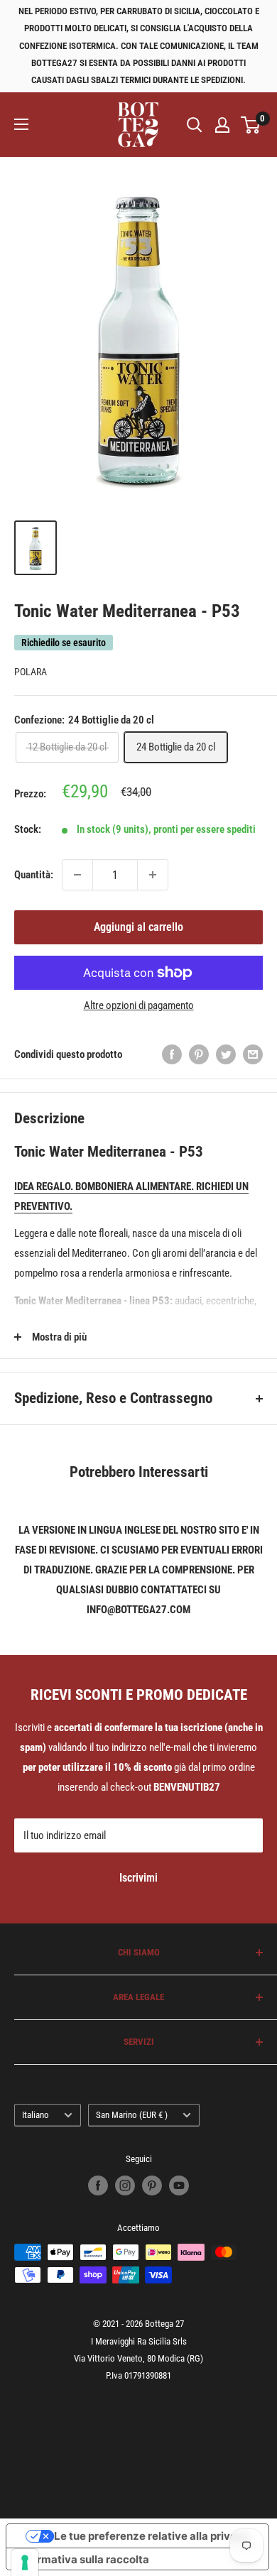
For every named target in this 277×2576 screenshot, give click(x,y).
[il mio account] (222, 125)
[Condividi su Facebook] (172, 1054)
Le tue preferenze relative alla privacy (152, 2536)
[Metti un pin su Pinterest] (199, 1054)
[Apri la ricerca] (195, 125)
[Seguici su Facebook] (98, 2185)
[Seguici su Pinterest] (152, 2185)
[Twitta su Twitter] (226, 1054)
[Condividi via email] (253, 1054)
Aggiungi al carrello (138, 927)
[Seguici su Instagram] (125, 2185)
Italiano (36, 2115)
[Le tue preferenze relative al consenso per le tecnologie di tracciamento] (25, 2563)
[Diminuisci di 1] (77, 875)
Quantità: (34, 875)
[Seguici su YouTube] (179, 2185)
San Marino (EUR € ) (132, 2115)
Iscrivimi (138, 1878)
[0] (251, 125)
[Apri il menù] (21, 124)
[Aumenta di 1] (153, 875)
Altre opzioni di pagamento (139, 1005)
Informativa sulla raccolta (83, 2559)
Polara (31, 672)
